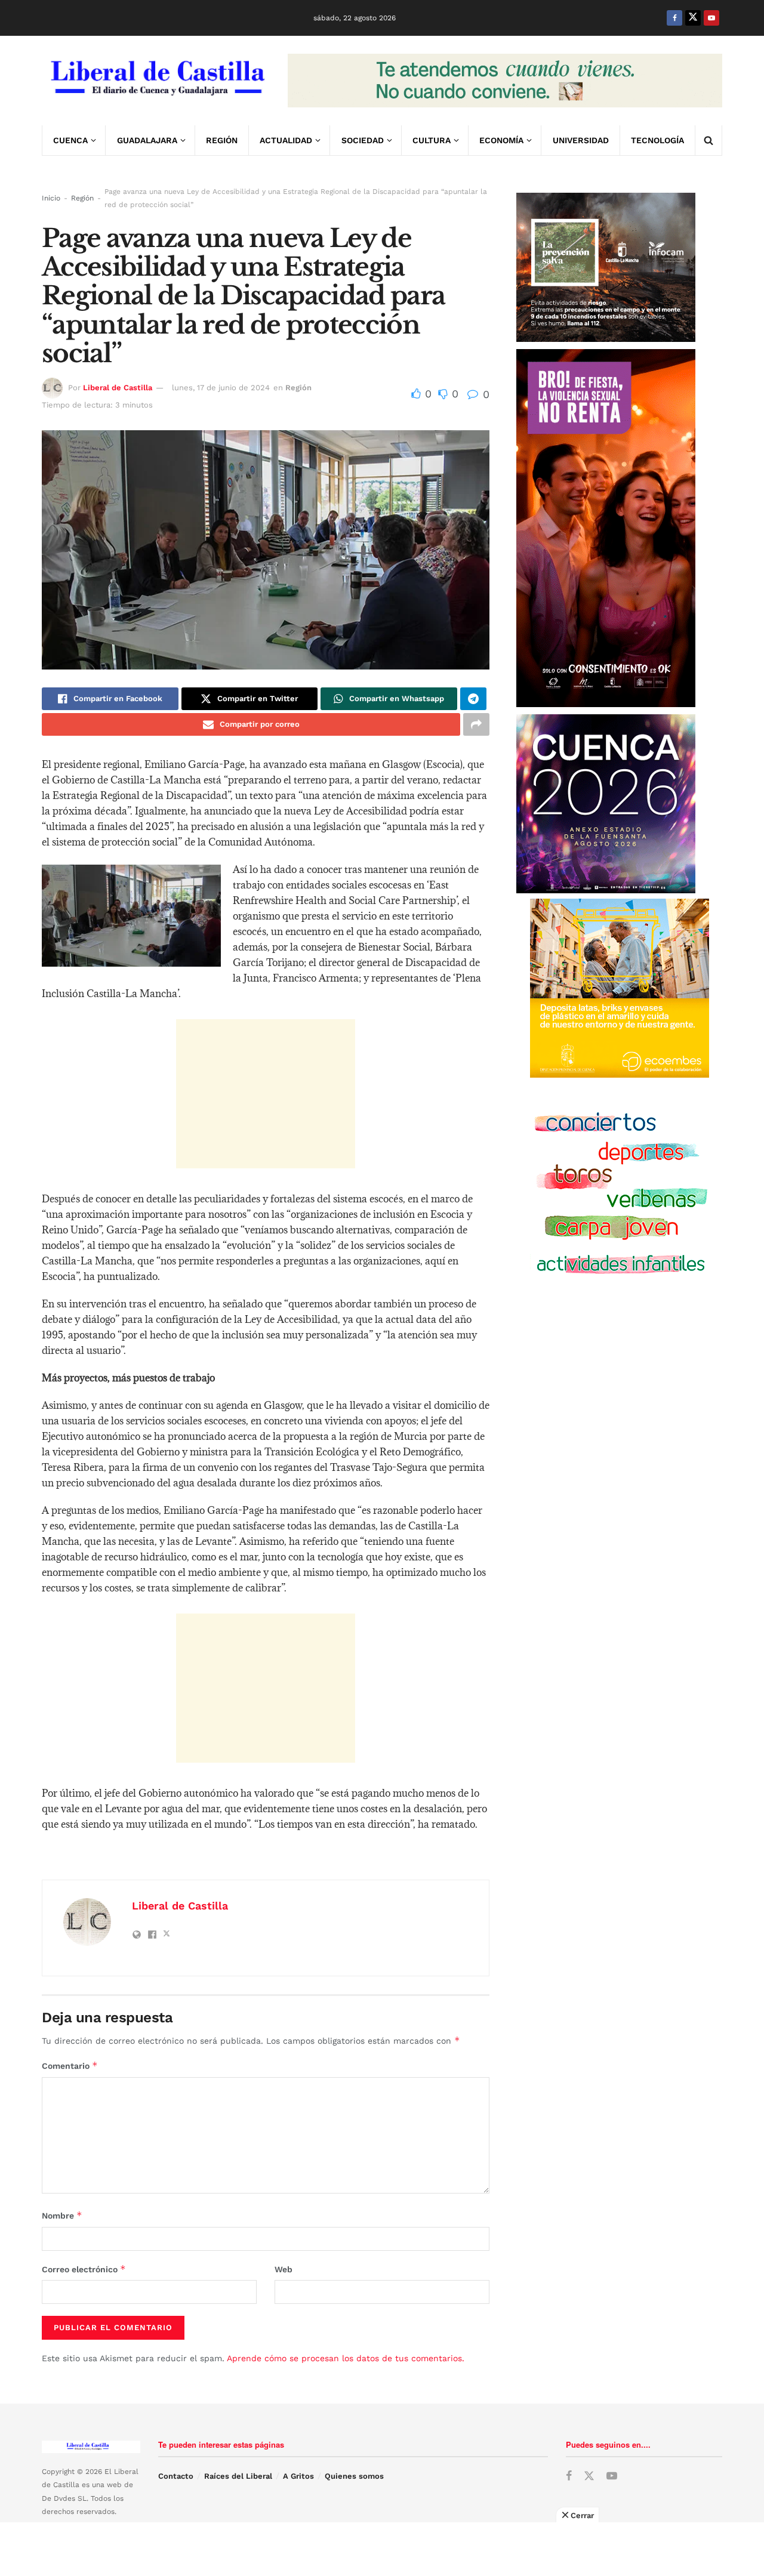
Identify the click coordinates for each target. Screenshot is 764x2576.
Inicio (51, 198)
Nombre (62, 2215)
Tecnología (657, 140)
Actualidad (286, 140)
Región (222, 140)
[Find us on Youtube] (711, 18)
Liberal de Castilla (118, 388)
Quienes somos (354, 2476)
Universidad (581, 140)
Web (284, 2269)
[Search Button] (708, 140)
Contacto (176, 2476)
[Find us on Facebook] (674, 18)
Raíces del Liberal (238, 2476)
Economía (501, 140)
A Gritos (298, 2476)
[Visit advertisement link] (505, 81)
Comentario (70, 2066)
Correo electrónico (84, 2269)
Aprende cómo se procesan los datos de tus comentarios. (346, 2358)
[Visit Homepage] (156, 81)
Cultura (432, 140)
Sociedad (363, 140)
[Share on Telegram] (473, 699)
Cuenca (70, 140)
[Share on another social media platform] (476, 724)
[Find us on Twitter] (693, 18)
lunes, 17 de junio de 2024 (221, 388)
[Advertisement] (266, 1094)
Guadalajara (147, 140)
